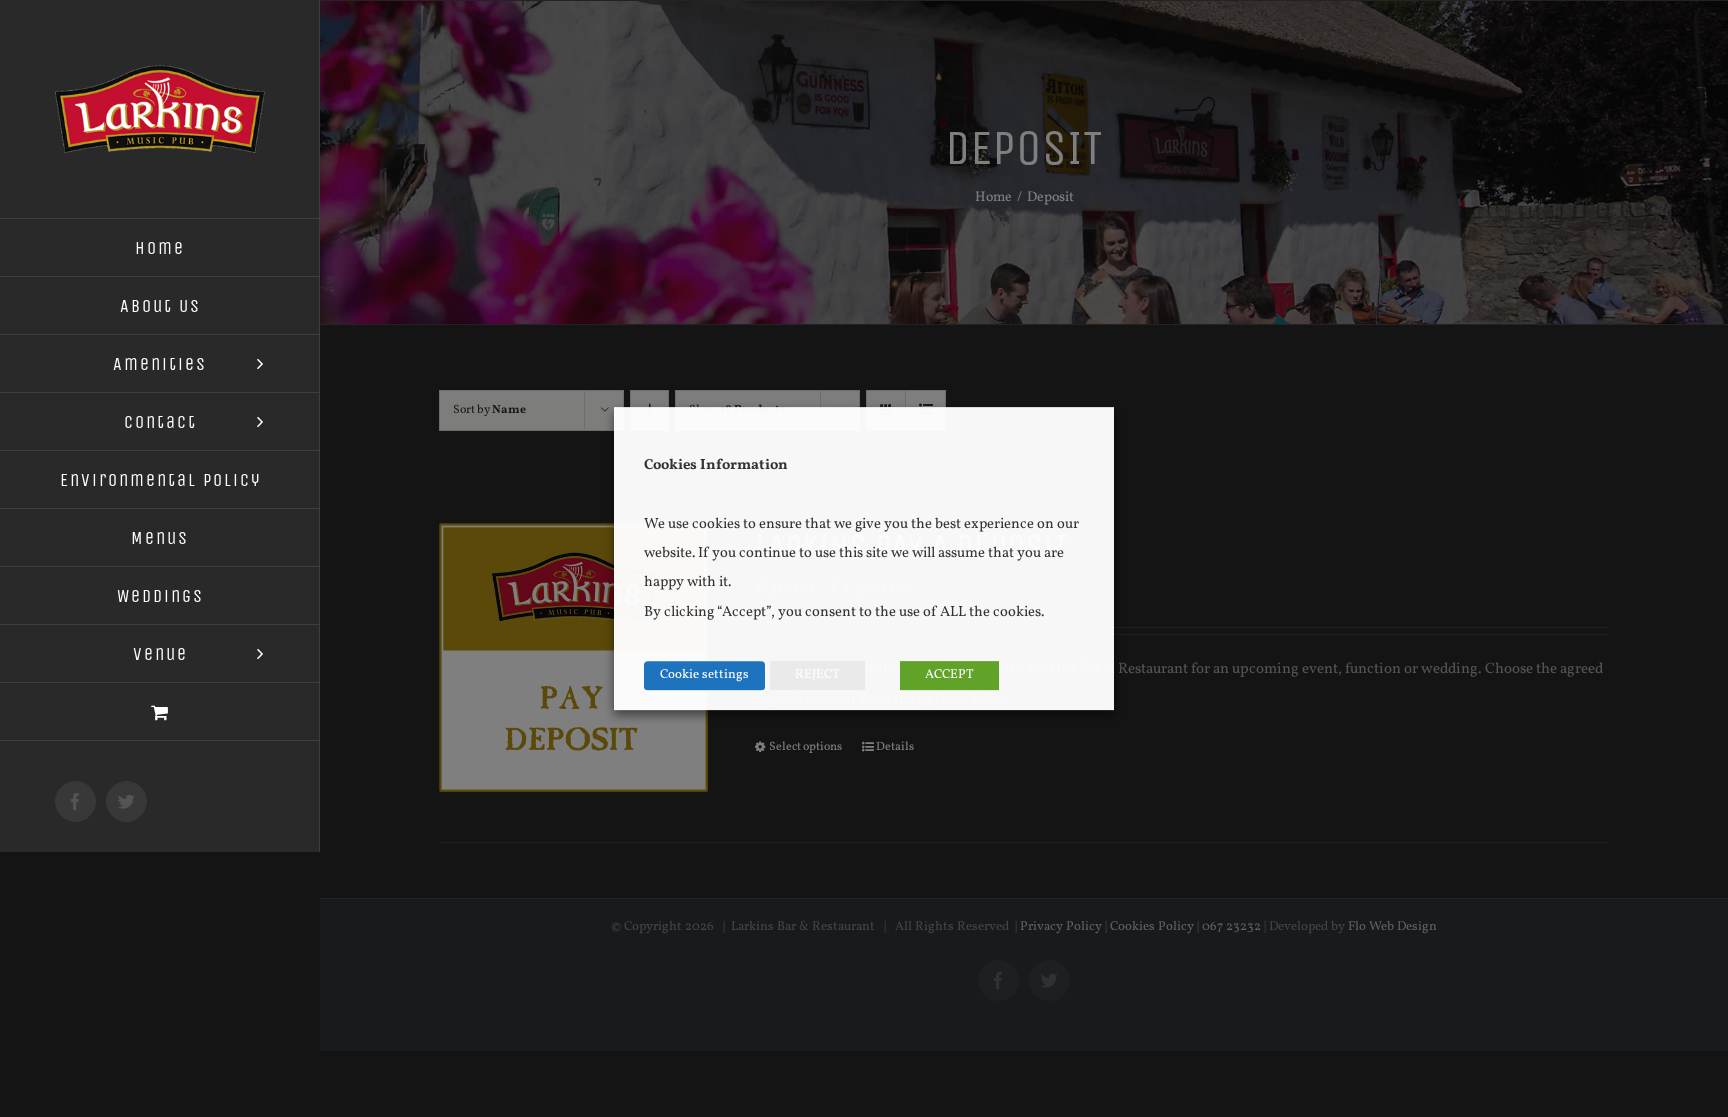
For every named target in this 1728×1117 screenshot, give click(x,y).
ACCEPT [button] (949, 675)
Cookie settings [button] (704, 675)
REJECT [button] (817, 675)
